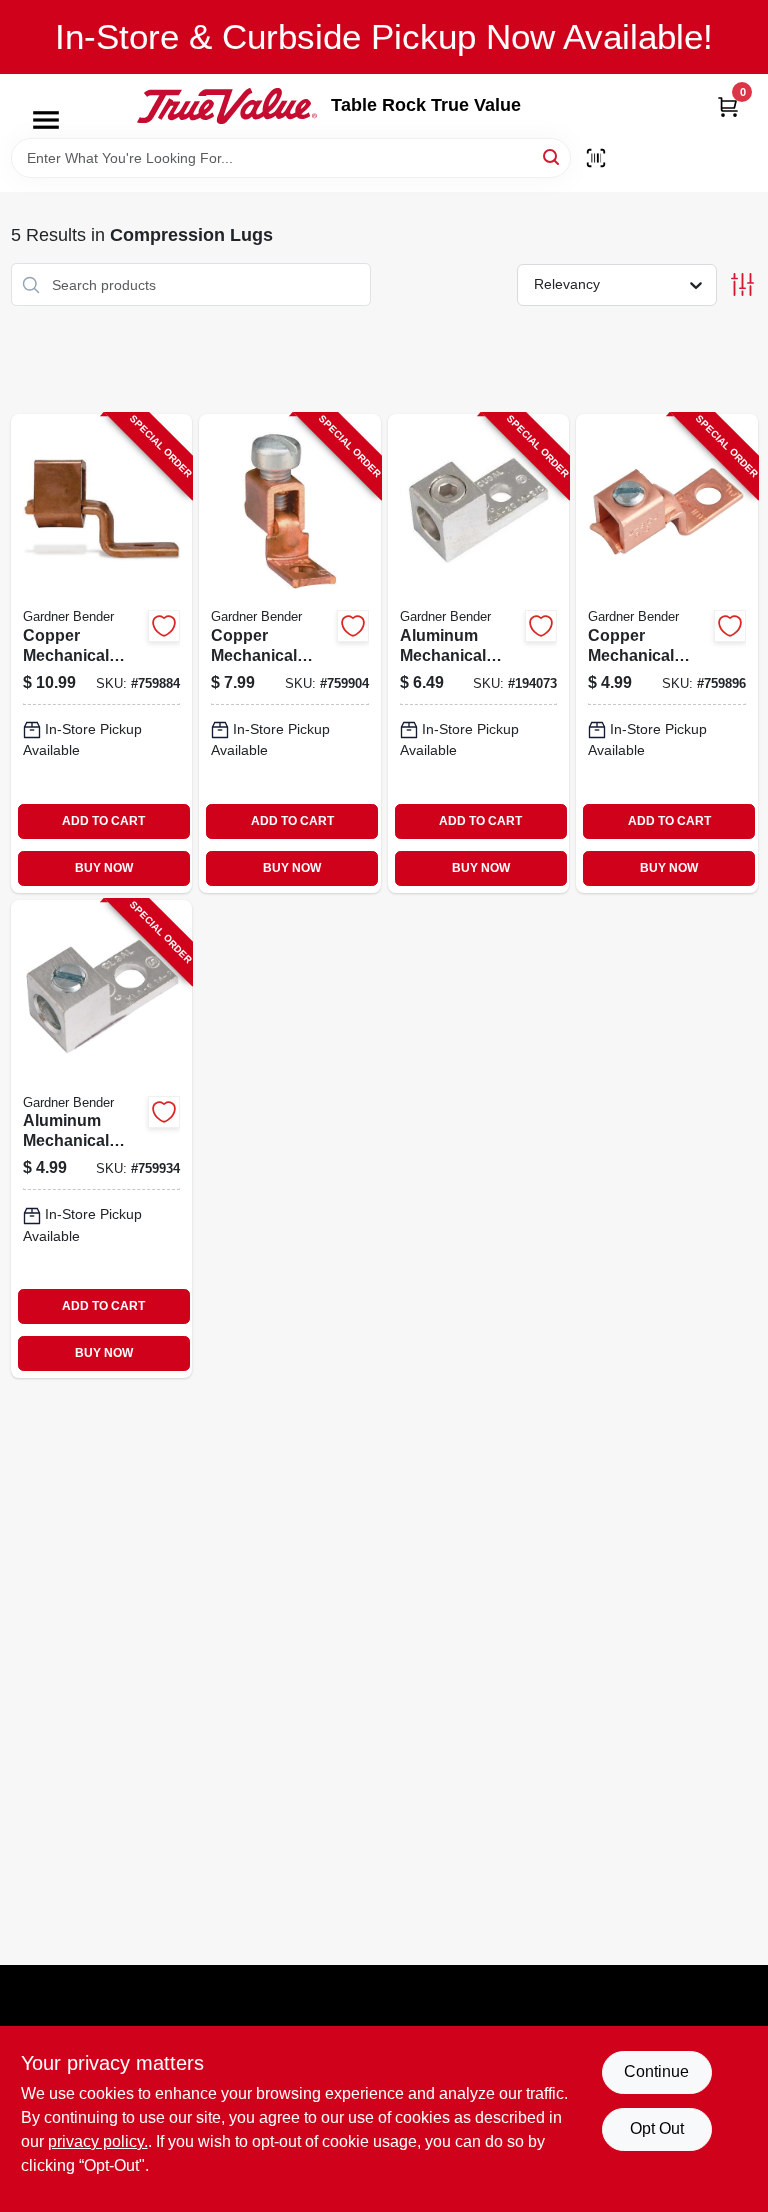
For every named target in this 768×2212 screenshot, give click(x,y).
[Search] (552, 156)
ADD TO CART (103, 821)
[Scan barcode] (596, 158)
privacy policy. (98, 2141)
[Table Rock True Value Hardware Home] (227, 106)
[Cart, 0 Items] (728, 106)
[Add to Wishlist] (164, 626)
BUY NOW (104, 868)
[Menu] (46, 120)
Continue (656, 2071)
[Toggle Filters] (742, 284)
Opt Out (657, 2128)
